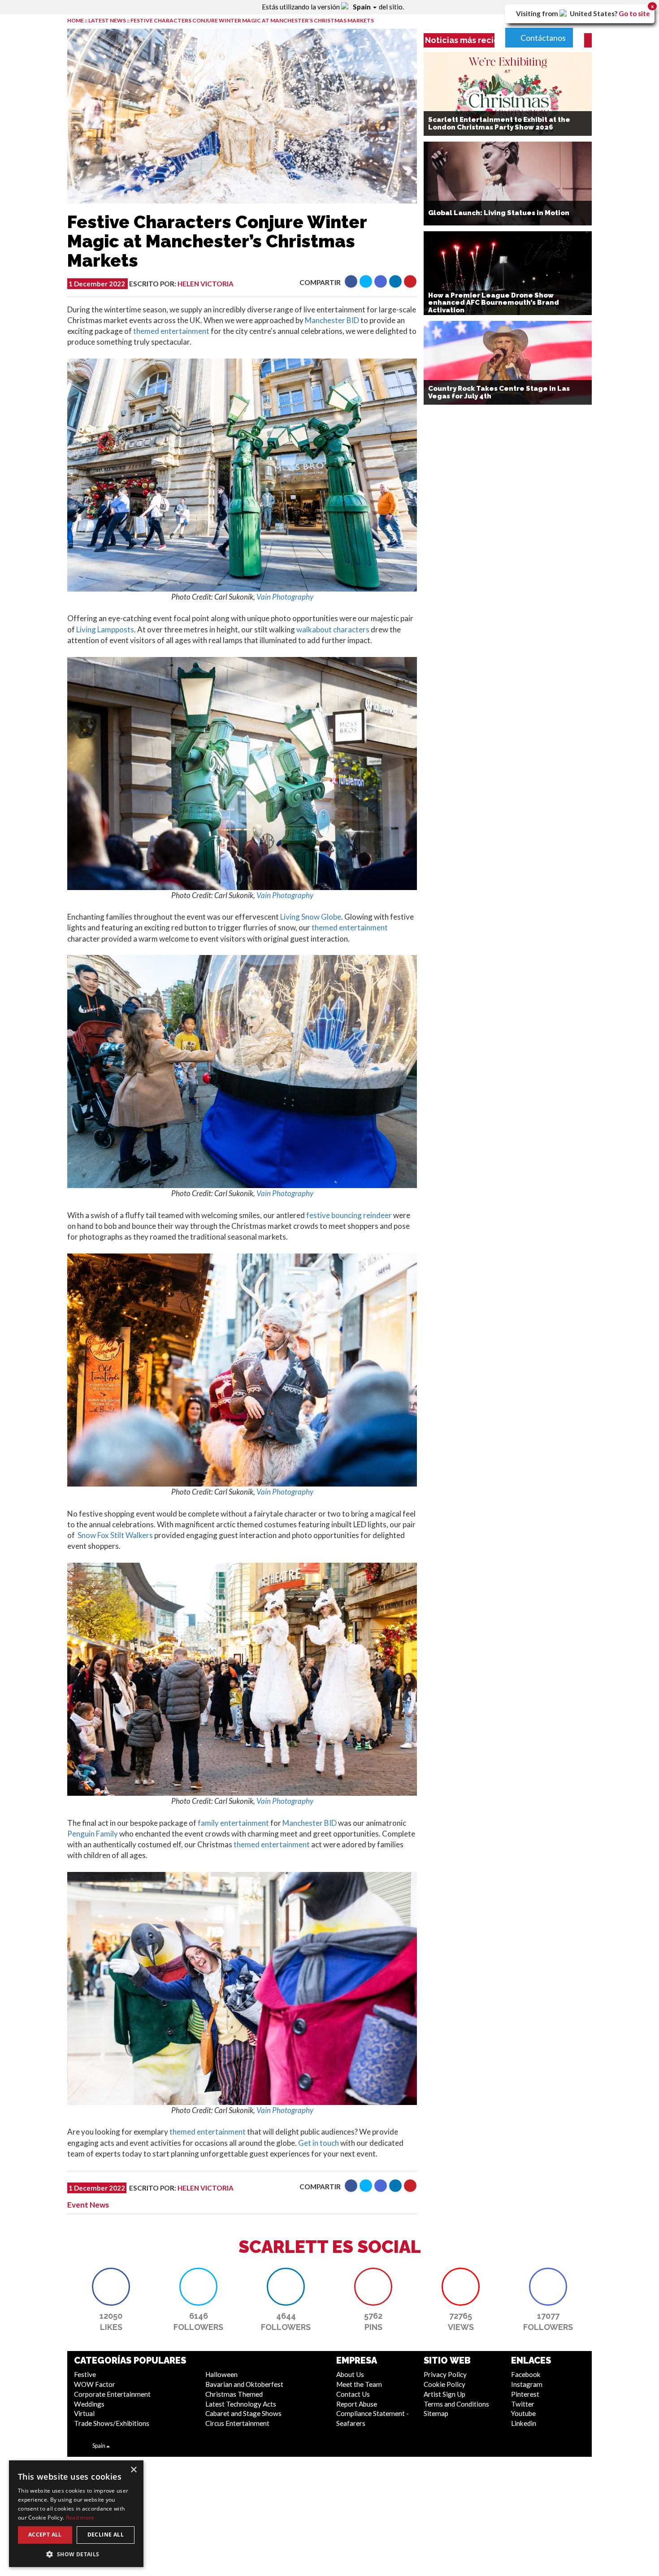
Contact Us (353, 2394)
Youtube (523, 2413)
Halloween (221, 2374)
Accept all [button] (45, 2535)
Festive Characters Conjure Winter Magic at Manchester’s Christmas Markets (252, 20)
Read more (80, 2518)
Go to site (634, 13)
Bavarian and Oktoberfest (244, 2384)
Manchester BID (332, 320)
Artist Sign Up (444, 2394)
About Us (350, 2374)
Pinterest (525, 2394)
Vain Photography (285, 597)
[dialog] (76, 2514)
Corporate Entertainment (112, 2394)
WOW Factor (95, 2384)
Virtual (84, 2413)
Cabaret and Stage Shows (243, 2413)
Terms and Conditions (456, 2404)
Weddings (89, 2404)
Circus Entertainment (237, 2423)
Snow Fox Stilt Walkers (116, 1535)
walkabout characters (333, 629)
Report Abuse (357, 2404)
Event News (88, 2205)
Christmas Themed (234, 2394)
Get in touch (319, 2143)
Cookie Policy (444, 2384)
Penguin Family (93, 1834)
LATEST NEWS (108, 20)
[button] (351, 281)
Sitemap (436, 2413)
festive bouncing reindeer (349, 1215)
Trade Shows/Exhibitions (112, 2423)
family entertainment (233, 1823)
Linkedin (524, 2423)
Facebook (526, 2374)
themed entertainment (171, 331)
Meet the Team (359, 2384)
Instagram (527, 2384)
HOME (76, 20)
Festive (85, 2374)
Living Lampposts (105, 629)
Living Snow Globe (311, 917)
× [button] (133, 2470)
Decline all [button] (106, 2535)
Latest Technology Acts (241, 2404)
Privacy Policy (445, 2374)
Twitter (523, 2404)
